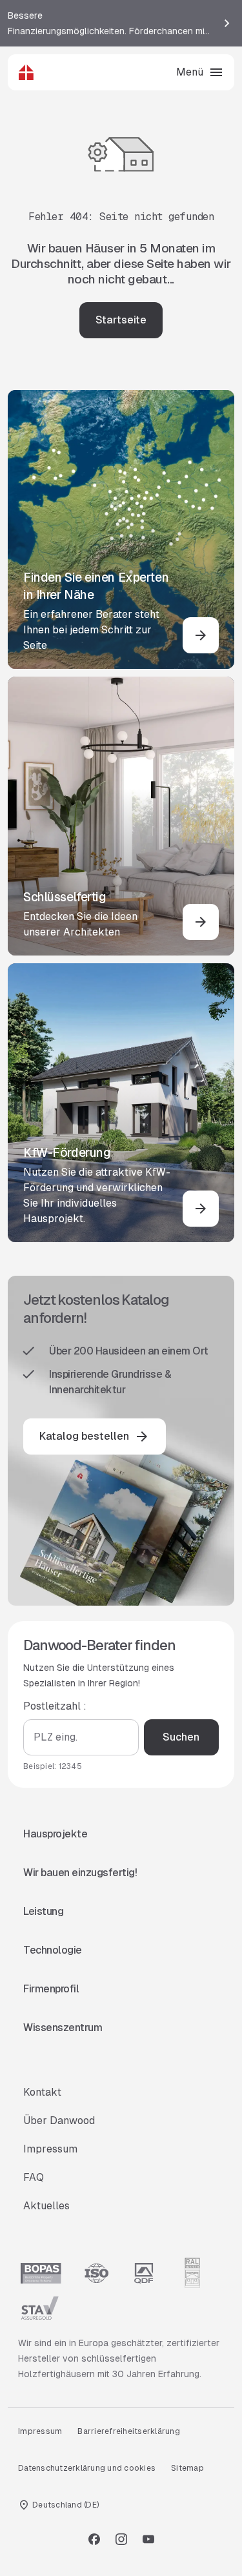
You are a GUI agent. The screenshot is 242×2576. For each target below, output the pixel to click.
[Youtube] (148, 2539)
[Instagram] (121, 2539)
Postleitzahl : (55, 1706)
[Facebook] (94, 2539)
